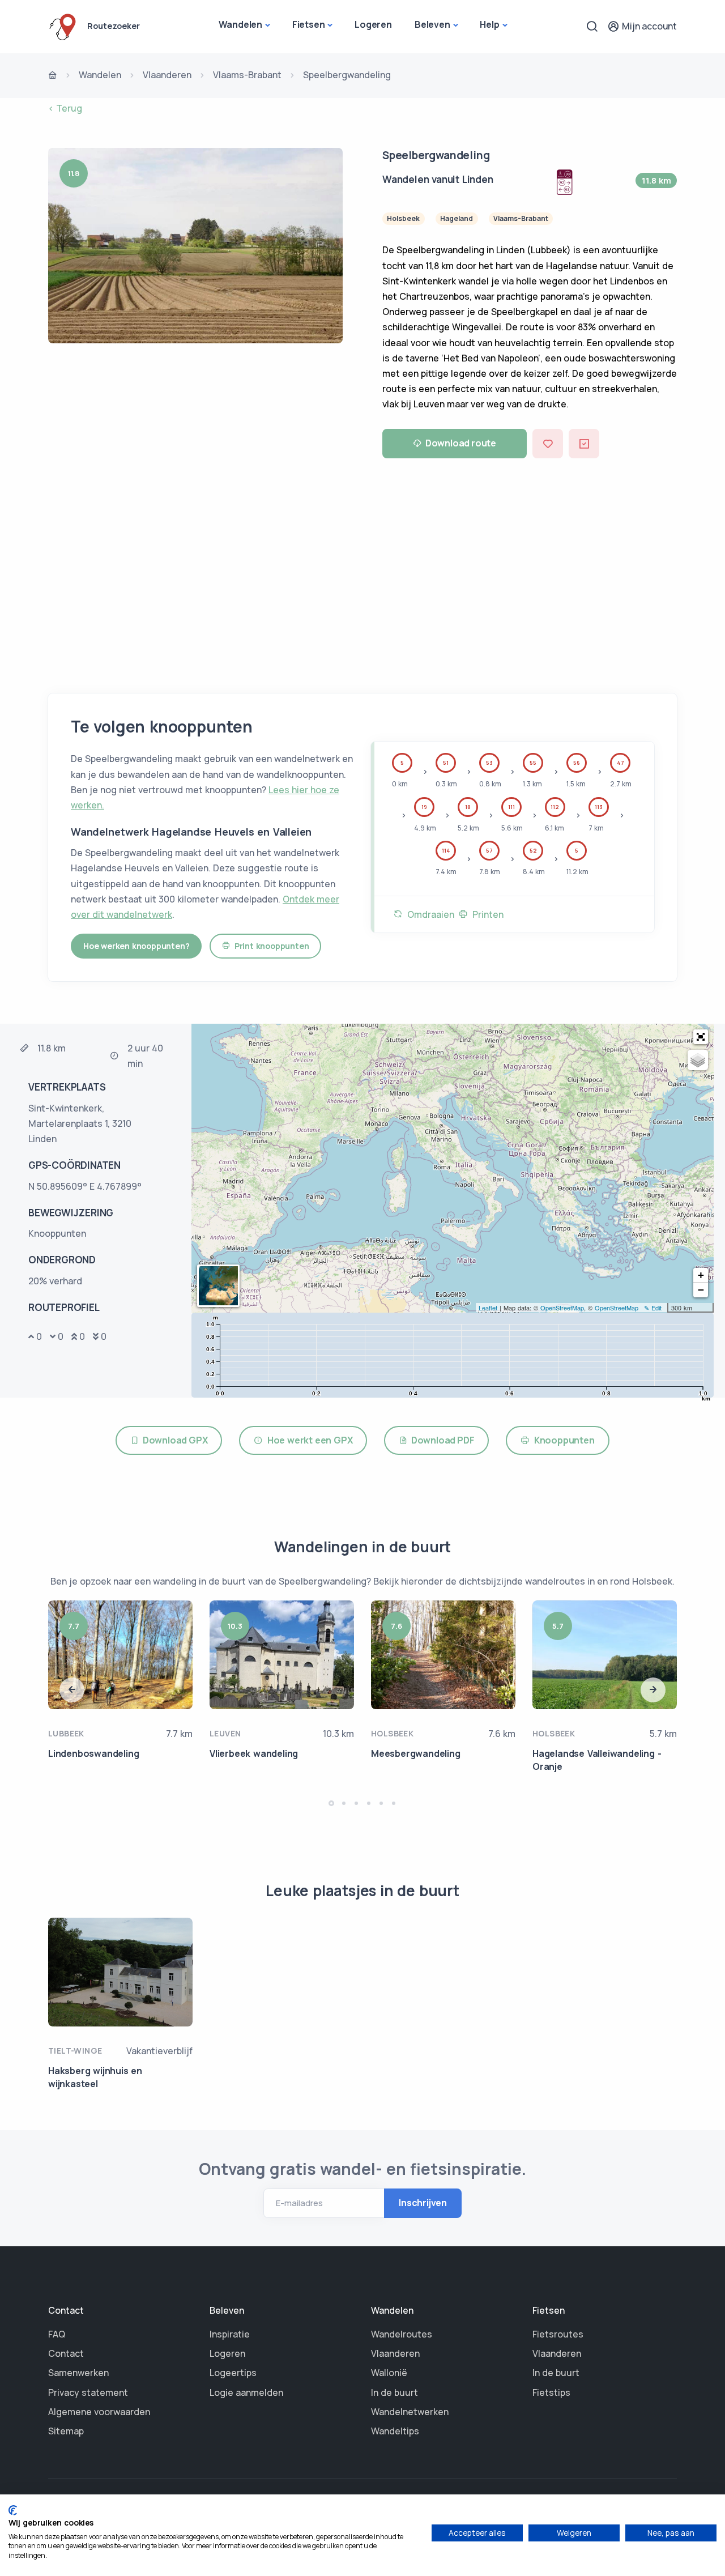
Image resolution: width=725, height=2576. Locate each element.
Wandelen (240, 24)
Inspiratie (230, 2334)
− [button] (701, 1290)
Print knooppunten (269, 946)
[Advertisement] (362, 572)
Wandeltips (395, 2431)
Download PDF (441, 1440)
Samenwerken (78, 2373)
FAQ (57, 2334)
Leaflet (488, 1308)
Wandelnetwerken (410, 2412)
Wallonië (389, 2373)
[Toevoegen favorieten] (548, 443)
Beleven (432, 24)
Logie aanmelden (246, 2392)
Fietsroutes (558, 2334)
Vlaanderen (167, 75)
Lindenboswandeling (93, 1753)
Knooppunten (562, 1440)
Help (489, 24)
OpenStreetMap (562, 1308)
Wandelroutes (402, 2334)
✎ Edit (653, 1308)
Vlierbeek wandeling (254, 1753)
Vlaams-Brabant (247, 75)
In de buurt (395, 2392)
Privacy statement (88, 2392)
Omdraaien (428, 914)
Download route (461, 443)
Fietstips (551, 2392)
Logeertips (233, 2373)
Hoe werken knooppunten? (136, 946)
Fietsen (309, 24)
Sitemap (66, 2431)
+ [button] (701, 1275)
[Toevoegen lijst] (584, 443)
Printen (486, 914)
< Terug (65, 108)
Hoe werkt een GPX (308, 1440)
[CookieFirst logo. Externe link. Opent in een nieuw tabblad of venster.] (13, 2510)
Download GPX (173, 1440)
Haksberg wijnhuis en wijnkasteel (95, 2077)
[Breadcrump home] (53, 76)
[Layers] (698, 1060)
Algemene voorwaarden (99, 2412)
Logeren (373, 24)
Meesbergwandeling (416, 1753)
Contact (66, 2353)
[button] (701, 1037)
